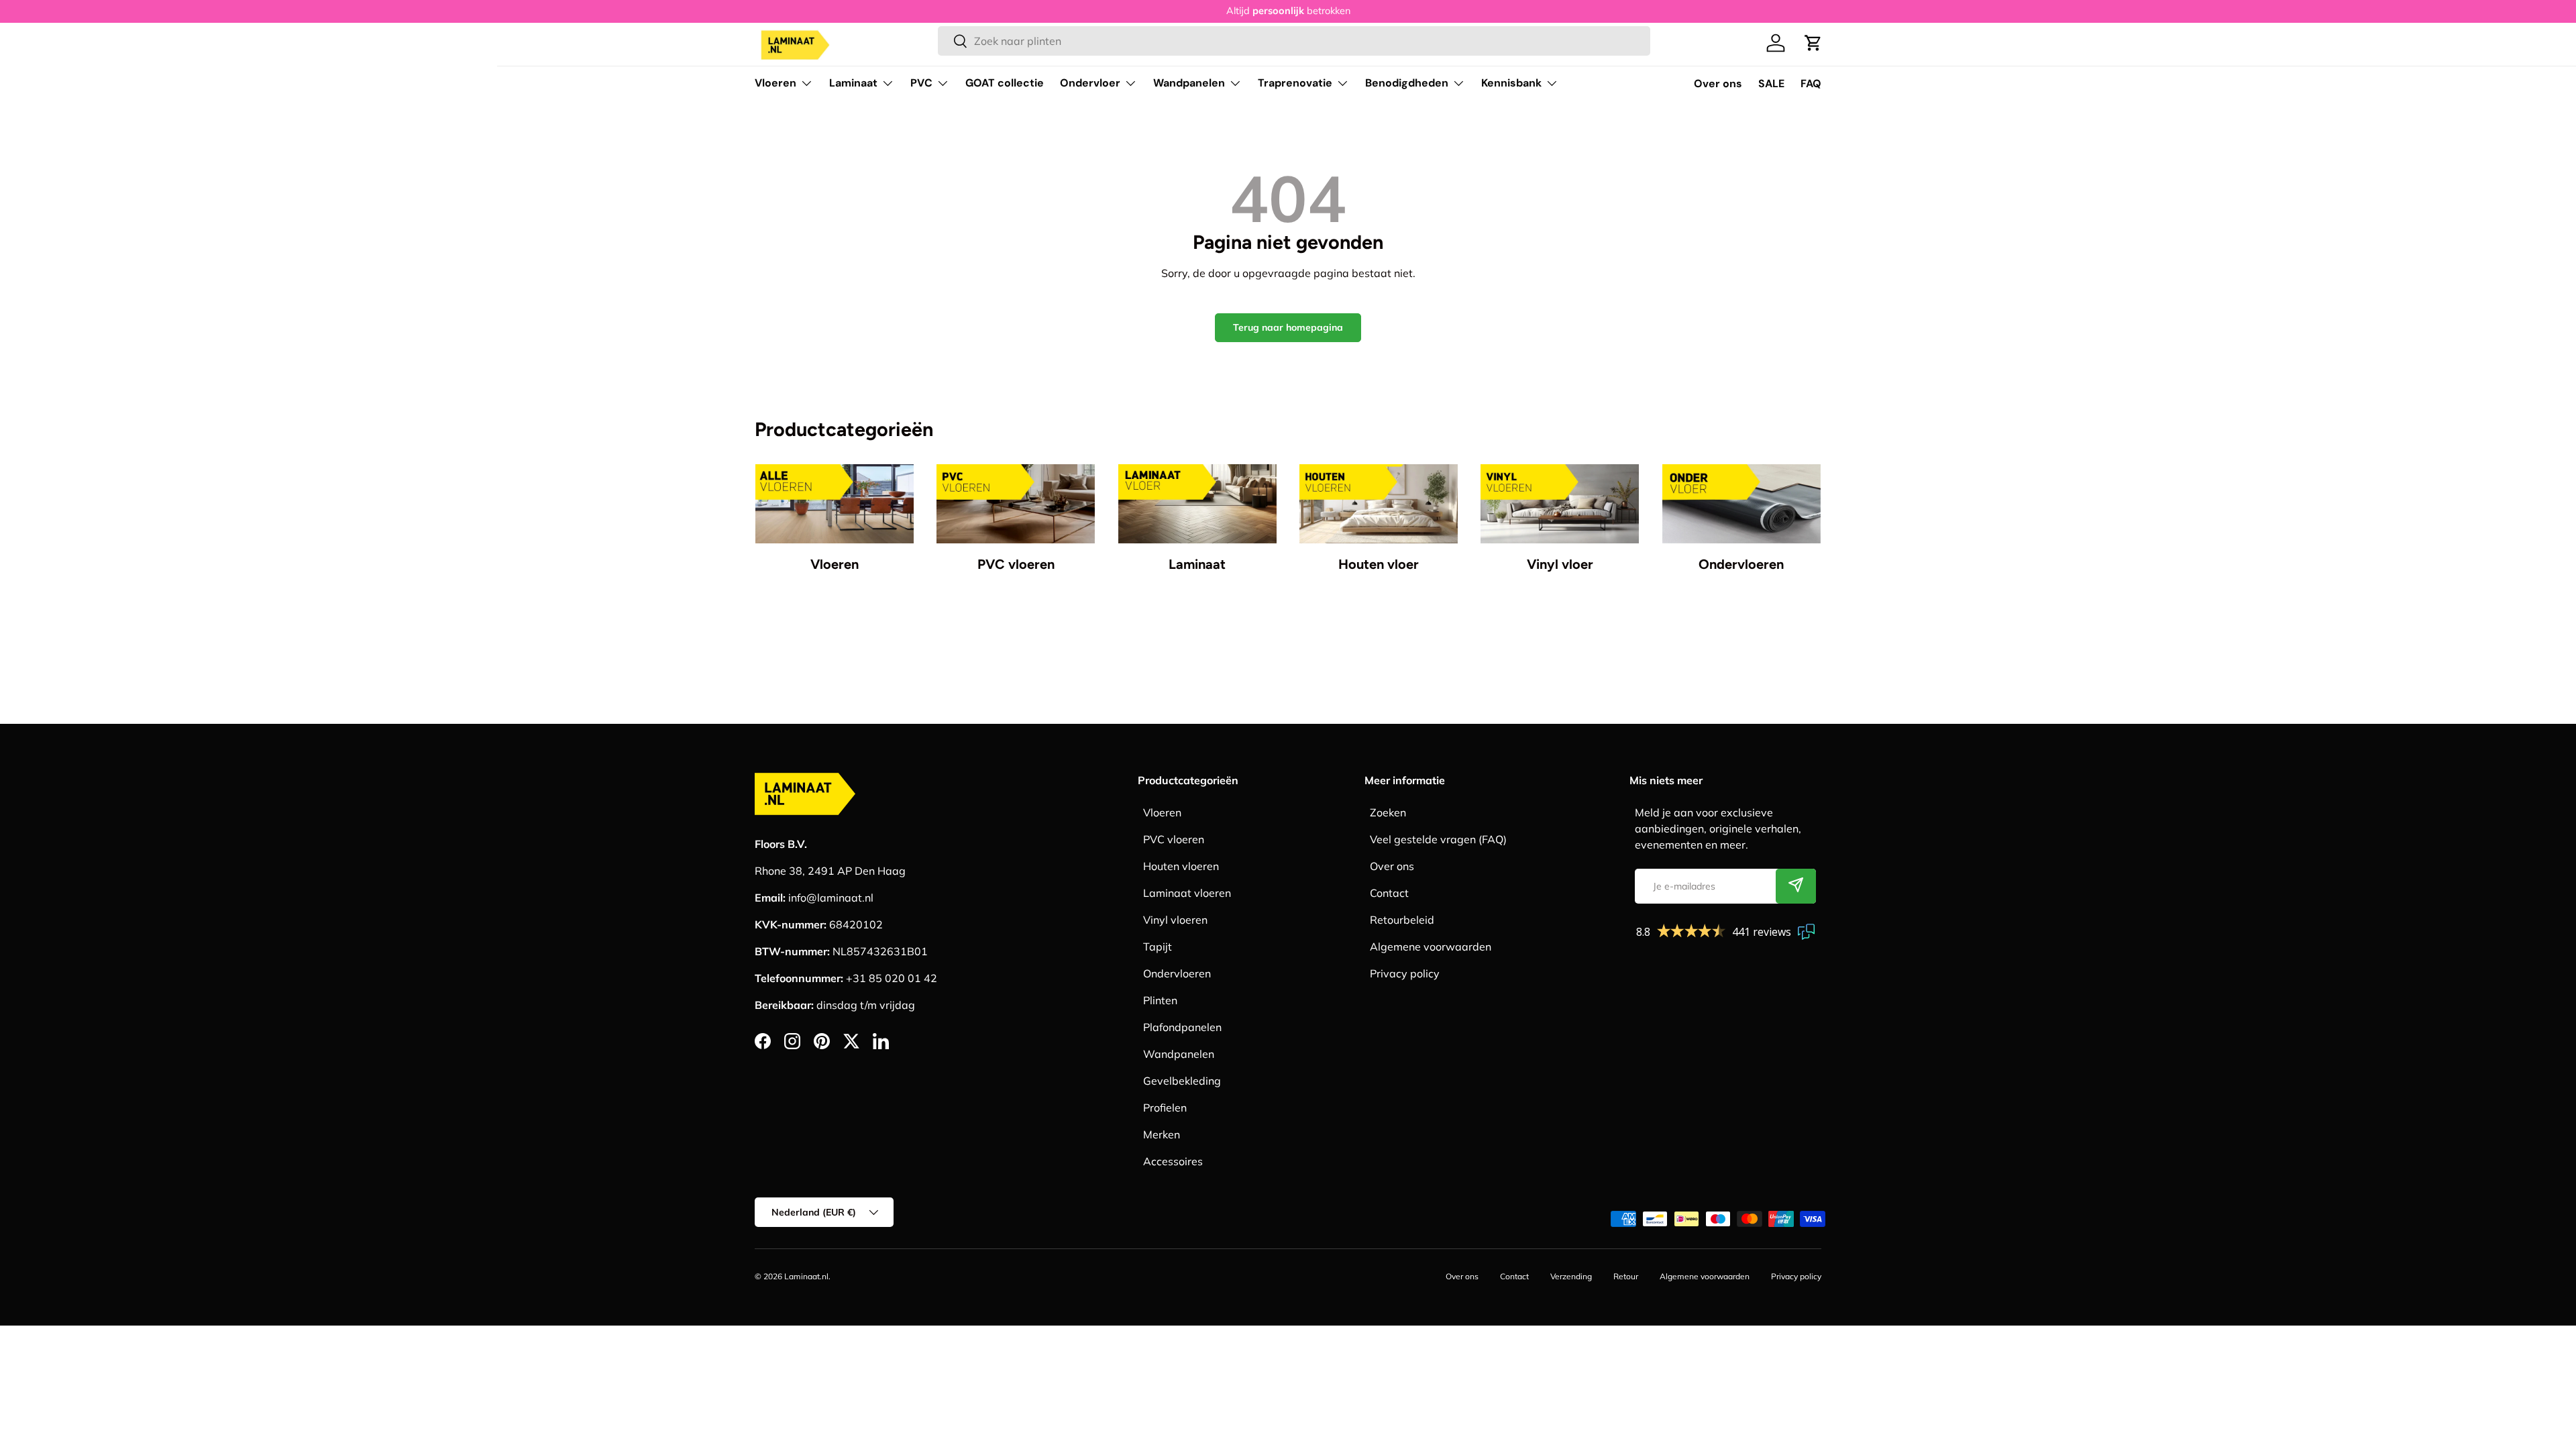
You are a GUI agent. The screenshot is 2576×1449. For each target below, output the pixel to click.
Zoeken (1388, 812)
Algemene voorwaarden (1431, 947)
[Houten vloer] (1379, 504)
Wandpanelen (1189, 83)
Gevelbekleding (1182, 1081)
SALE (1771, 84)
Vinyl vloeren (1175, 920)
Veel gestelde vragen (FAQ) (1438, 839)
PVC (921, 83)
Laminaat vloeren (1187, 893)
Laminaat (853, 83)
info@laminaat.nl (831, 898)
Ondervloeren (1741, 564)
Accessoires (1173, 1161)
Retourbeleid (1402, 920)
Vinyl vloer (1560, 564)
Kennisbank (1511, 83)
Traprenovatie (1295, 83)
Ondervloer (1090, 83)
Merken (1162, 1134)
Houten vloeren (1181, 866)
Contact (1389, 893)
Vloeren (775, 83)
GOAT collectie (1005, 83)
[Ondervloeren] (1741, 504)
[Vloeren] (835, 504)
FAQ (1811, 84)
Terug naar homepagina (1288, 327)
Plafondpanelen (1182, 1027)
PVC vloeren (1016, 564)
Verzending (1571, 1276)
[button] (1813, 43)
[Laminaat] (1197, 504)
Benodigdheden (1407, 83)
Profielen (1165, 1108)
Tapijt (1158, 947)
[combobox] (1294, 41)
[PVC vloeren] (1016, 504)
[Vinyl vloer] (1560, 504)
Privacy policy (1405, 973)
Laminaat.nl (806, 1276)
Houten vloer (1379, 564)
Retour (1626, 1276)
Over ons (1718, 84)
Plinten (1160, 1000)
